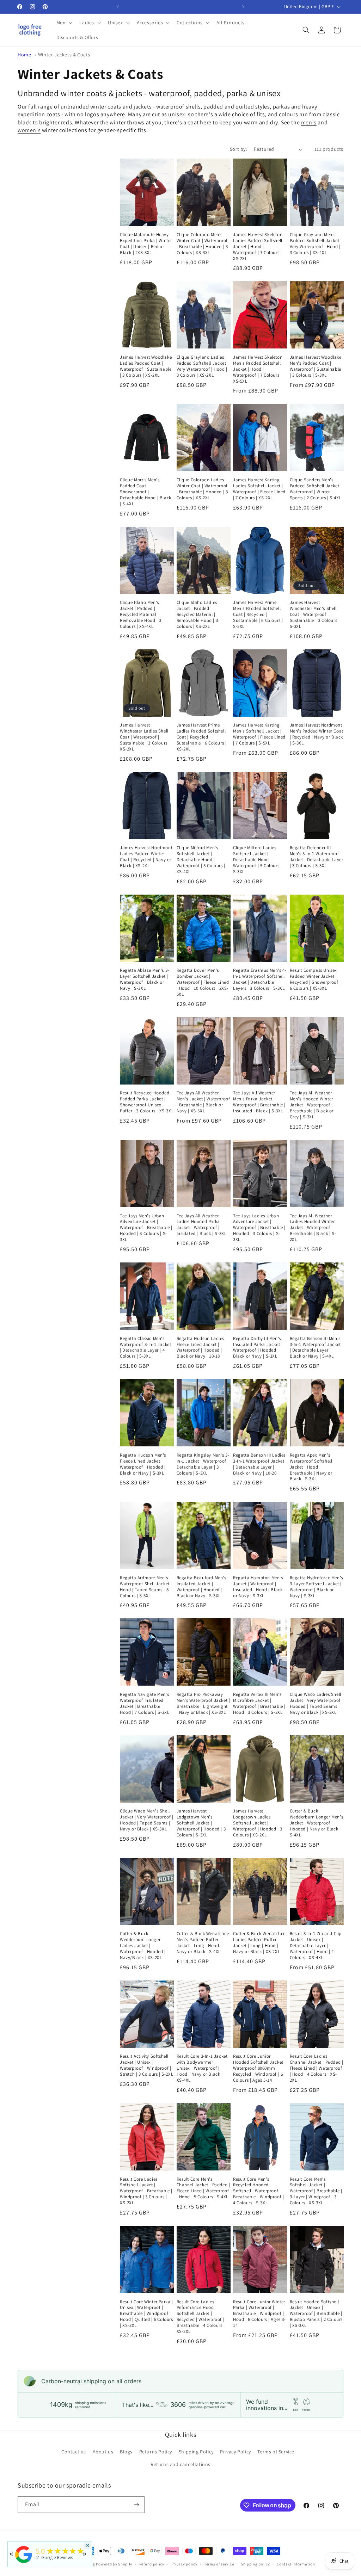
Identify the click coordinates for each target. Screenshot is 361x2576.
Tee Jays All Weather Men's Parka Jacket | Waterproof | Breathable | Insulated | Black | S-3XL (259, 1102)
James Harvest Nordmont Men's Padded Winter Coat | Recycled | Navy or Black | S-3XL (317, 734)
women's (29, 130)
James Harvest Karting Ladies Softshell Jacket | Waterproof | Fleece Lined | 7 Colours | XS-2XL (259, 489)
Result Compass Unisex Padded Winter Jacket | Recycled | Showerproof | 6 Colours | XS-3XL (315, 979)
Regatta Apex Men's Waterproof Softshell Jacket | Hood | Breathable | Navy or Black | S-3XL (311, 1467)
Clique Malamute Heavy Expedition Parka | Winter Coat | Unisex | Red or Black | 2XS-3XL (146, 244)
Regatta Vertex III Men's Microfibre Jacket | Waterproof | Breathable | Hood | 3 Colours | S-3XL (259, 1703)
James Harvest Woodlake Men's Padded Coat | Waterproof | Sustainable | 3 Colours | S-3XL (316, 366)
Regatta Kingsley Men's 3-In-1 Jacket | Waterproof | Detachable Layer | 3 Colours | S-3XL (203, 1464)
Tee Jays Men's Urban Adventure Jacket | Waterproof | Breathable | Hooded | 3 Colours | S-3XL (146, 1228)
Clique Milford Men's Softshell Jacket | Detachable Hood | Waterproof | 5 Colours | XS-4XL (201, 860)
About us (103, 2452)
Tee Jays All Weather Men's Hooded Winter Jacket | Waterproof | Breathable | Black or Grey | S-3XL (312, 1105)
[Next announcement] (243, 7)
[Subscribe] (136, 2505)
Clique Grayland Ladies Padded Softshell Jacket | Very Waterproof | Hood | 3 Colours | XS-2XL (203, 366)
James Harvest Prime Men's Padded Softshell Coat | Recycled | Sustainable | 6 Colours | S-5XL (258, 614)
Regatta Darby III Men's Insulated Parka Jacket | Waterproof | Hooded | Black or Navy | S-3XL (258, 1348)
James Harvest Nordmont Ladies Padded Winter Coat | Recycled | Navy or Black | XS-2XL (146, 857)
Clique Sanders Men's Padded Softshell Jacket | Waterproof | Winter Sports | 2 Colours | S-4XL (316, 489)
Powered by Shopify (114, 2564)
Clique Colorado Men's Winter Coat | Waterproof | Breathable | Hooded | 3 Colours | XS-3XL (202, 244)
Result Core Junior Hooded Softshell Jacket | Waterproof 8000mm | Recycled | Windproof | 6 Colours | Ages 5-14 (259, 2068)
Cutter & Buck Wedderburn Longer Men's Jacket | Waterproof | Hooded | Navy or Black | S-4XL (317, 1823)
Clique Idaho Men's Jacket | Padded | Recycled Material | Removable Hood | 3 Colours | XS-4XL (141, 614)
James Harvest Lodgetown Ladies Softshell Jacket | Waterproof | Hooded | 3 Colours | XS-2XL (258, 1823)
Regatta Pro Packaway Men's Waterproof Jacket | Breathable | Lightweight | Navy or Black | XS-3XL (203, 1703)
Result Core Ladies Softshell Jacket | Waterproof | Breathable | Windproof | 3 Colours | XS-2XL (146, 2191)
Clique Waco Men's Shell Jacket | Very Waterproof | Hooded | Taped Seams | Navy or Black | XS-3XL (147, 1820)
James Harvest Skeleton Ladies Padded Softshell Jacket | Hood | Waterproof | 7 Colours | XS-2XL (258, 247)
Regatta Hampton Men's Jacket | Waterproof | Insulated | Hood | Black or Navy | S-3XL (258, 1587)
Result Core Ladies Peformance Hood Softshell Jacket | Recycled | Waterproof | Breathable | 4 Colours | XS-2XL (201, 2317)
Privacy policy (184, 2564)
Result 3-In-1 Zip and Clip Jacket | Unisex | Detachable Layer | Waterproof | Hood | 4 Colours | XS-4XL (316, 1946)
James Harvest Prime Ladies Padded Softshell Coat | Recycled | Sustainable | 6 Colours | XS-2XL (202, 737)
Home (24, 55)
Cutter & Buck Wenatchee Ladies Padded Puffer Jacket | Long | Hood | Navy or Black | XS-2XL (259, 1943)
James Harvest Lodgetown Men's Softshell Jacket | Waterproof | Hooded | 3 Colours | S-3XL (201, 1823)
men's (309, 122)
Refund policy (152, 2564)
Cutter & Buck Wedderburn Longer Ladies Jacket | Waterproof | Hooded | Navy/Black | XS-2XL (143, 1946)
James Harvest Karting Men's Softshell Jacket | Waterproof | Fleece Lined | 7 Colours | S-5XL (259, 734)
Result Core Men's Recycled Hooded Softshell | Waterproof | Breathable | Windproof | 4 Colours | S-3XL (258, 2191)
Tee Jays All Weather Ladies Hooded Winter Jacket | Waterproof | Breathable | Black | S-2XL (313, 1228)
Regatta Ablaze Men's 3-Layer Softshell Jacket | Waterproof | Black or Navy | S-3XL (145, 979)
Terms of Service (276, 2452)
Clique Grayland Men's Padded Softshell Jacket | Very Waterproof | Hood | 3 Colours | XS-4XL (316, 244)
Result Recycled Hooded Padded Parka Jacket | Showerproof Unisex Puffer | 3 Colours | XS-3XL (147, 1102)
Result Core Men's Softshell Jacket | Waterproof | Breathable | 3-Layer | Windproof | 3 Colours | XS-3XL (316, 2191)
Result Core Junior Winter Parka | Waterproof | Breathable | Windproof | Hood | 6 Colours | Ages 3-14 (259, 2314)
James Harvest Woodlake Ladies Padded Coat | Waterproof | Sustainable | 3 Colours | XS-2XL (146, 366)
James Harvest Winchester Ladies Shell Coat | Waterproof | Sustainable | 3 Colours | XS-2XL (145, 737)
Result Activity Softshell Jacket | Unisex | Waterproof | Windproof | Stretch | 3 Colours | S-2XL (146, 2065)
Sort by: (238, 149)
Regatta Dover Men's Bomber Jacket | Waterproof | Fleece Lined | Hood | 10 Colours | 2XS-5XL (203, 982)
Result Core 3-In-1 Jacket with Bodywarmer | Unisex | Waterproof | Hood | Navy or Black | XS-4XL (202, 2068)
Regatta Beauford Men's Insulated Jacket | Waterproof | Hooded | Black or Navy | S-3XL (201, 1587)
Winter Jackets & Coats (64, 55)
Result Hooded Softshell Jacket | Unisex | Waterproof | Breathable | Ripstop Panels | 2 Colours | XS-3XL (316, 2314)
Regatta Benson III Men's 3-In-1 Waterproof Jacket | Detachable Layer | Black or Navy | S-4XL (315, 1348)
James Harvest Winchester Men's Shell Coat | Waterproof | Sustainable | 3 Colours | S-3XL (315, 614)
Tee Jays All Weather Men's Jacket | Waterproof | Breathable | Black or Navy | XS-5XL (203, 1102)
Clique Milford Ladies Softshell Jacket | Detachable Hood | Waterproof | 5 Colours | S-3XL (257, 860)
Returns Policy (156, 2452)
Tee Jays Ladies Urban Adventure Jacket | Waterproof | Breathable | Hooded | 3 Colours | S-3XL (259, 1228)
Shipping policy (255, 2564)
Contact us (74, 2452)
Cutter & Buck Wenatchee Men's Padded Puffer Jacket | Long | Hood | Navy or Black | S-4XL (203, 1943)
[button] (64, 23)
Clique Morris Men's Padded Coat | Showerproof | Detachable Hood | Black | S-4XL (146, 492)
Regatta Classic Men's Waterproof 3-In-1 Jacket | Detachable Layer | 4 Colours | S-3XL (145, 1348)
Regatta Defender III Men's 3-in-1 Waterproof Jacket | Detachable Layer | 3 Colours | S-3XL (317, 857)
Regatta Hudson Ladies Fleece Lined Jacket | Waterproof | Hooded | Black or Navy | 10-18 (201, 1348)
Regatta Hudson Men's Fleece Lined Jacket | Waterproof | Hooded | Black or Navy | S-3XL (143, 1464)
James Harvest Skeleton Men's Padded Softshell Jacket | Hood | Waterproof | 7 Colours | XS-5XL (258, 369)
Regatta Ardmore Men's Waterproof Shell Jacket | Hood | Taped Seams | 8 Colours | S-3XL (146, 1587)
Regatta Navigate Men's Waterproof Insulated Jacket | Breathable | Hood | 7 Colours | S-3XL (145, 1703)
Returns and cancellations (180, 2464)
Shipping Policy (196, 2452)
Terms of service (219, 2564)
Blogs (126, 2452)
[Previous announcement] (118, 7)
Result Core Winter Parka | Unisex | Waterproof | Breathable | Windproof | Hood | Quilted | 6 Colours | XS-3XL (146, 2314)
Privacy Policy (235, 2452)
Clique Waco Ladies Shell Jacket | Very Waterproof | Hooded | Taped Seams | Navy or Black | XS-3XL (317, 1703)
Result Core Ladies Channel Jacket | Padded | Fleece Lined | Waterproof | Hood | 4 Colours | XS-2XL (317, 2068)
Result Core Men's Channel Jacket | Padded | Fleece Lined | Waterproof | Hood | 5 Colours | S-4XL (203, 2188)
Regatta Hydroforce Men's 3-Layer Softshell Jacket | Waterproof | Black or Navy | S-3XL (316, 1587)
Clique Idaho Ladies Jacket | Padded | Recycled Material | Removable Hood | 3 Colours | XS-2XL (197, 614)
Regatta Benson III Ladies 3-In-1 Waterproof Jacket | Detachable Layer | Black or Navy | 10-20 (259, 1464)
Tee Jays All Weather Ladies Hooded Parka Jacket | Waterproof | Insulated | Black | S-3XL (202, 1225)
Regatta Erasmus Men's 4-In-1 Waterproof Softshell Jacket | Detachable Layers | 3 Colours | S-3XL (260, 979)
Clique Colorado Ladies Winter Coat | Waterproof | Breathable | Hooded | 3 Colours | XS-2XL (202, 489)
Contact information (296, 2564)
